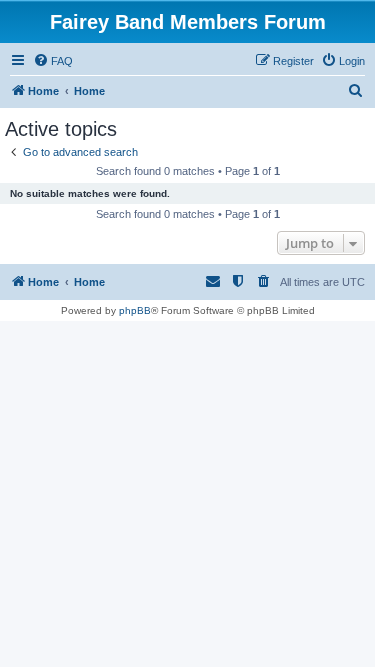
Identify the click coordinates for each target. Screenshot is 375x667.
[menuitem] (53, 61)
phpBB (135, 310)
